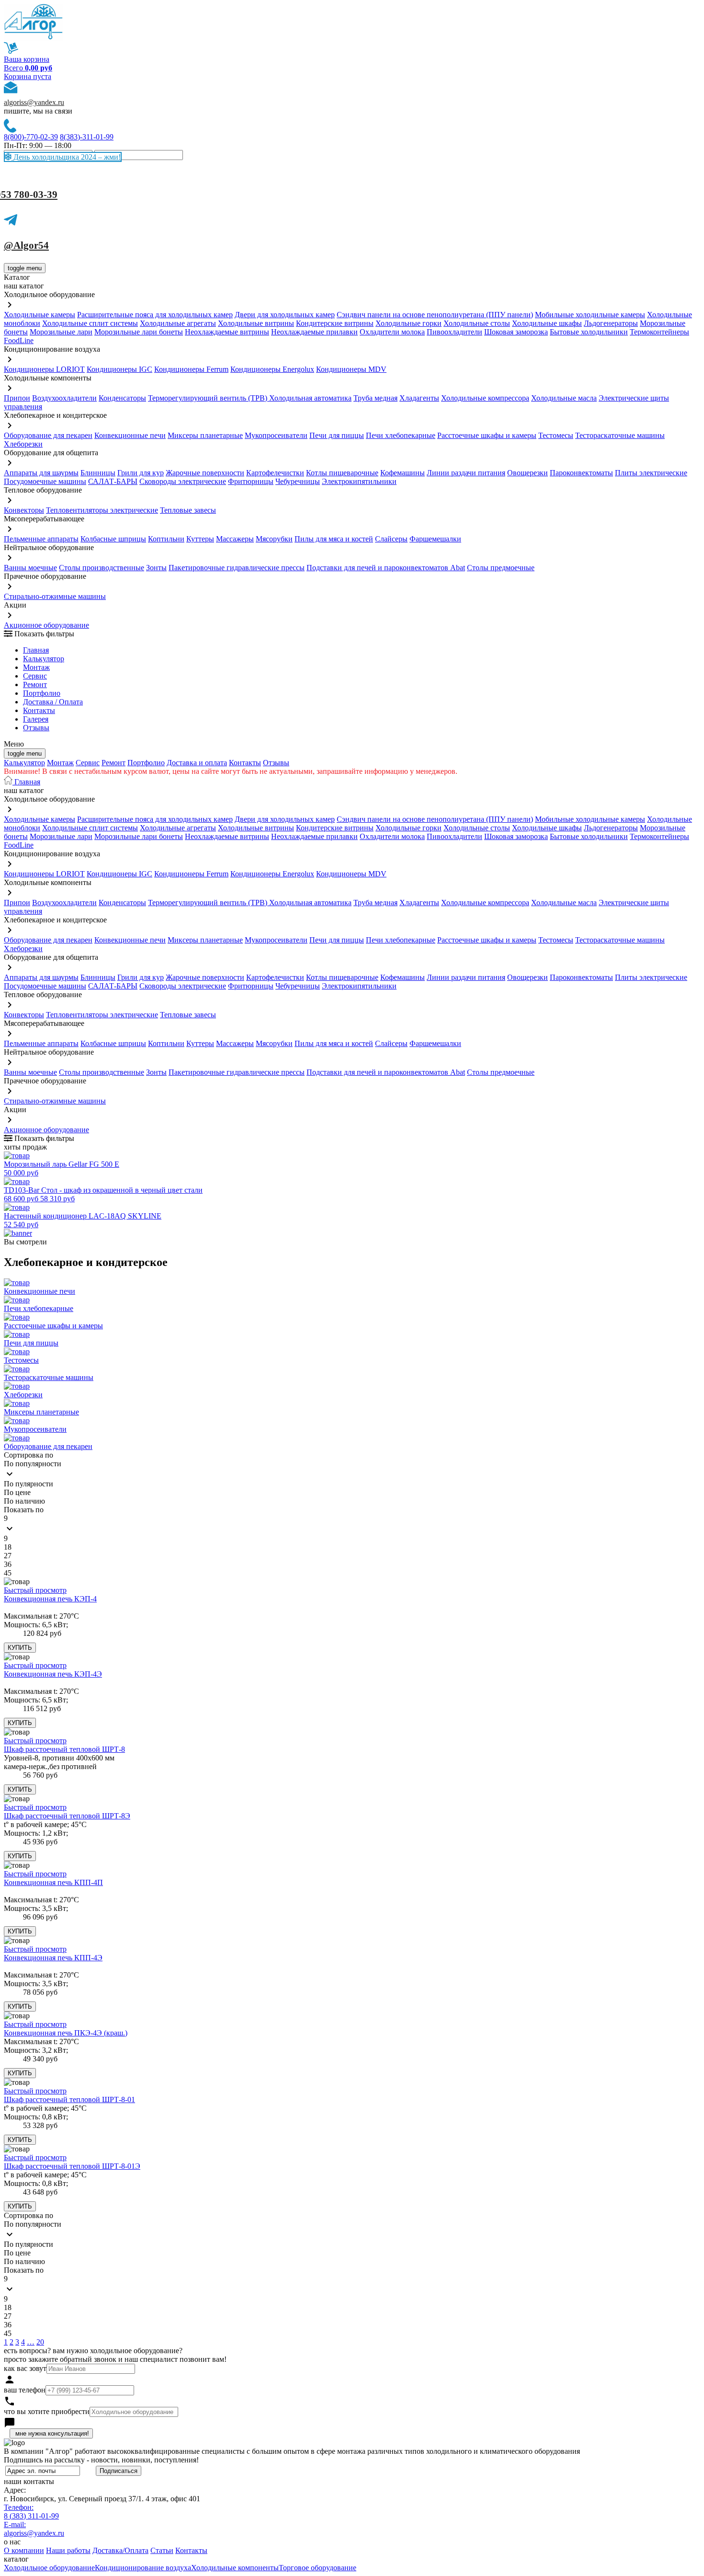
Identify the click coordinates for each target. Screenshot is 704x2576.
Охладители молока (392, 332)
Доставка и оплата (197, 763)
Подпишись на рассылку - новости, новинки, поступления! (101, 2460)
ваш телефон (25, 2390)
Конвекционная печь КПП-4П (53, 1882)
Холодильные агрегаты (178, 323)
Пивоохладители (454, 332)
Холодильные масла (564, 398)
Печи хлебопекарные (401, 435)
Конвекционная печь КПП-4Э (53, 1958)
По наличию (24, 1501)
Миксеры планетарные (205, 435)
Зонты (156, 568)
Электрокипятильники (359, 481)
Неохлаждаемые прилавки (314, 332)
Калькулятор (44, 659)
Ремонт (35, 684)
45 (8, 1573)
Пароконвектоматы (581, 473)
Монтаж (36, 667)
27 (8, 1556)
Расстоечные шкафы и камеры (487, 435)
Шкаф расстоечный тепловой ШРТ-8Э (67, 1816)
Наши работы (68, 2550)
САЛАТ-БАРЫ (113, 481)
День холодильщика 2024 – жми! (66, 157)
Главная (36, 650)
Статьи (162, 2550)
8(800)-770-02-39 (31, 137)
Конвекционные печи (130, 435)
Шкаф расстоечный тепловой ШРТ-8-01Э (72, 2166)
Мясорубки (274, 539)
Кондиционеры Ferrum (191, 369)
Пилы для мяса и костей (334, 539)
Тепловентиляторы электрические (102, 510)
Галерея (36, 719)
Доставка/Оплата (120, 2550)
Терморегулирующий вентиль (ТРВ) (209, 398)
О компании (24, 2550)
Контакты (39, 710)
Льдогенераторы (611, 323)
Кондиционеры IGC (119, 369)
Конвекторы (24, 510)
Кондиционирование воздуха (143, 2568)
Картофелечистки (275, 473)
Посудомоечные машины (45, 481)
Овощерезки (528, 473)
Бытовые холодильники (589, 332)
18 (8, 1547)
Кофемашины (403, 473)
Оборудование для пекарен (48, 435)
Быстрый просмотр (35, 1590)
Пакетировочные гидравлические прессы (237, 568)
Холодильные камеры (40, 315)
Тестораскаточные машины (620, 435)
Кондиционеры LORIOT (44, 369)
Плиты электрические (651, 473)
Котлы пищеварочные (342, 473)
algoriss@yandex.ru (34, 102)
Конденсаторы (122, 398)
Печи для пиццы (337, 435)
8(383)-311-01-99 (87, 137)
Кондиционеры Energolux (272, 369)
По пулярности (28, 1484)
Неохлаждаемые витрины (227, 332)
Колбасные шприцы (113, 539)
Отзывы (36, 728)
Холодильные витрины (256, 323)
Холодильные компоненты (235, 2568)
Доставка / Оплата (53, 702)
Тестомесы (556, 435)
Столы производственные (102, 568)
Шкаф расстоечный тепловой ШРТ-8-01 (69, 2099)
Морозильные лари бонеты (139, 332)
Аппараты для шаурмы (41, 473)
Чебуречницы (298, 481)
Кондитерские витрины (335, 323)
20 (40, 2342)
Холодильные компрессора (485, 398)
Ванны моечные (30, 568)
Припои (17, 398)
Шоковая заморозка (516, 332)
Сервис (88, 763)
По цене (17, 1492)
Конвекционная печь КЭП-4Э (53, 1674)
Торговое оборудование (318, 2568)
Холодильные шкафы (547, 323)
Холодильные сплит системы (90, 323)
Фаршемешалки (435, 539)
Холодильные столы (477, 323)
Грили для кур (141, 473)
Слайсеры (391, 539)
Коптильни (166, 539)
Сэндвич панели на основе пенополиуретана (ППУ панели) (435, 315)
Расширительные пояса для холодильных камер (155, 315)
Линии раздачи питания (466, 473)
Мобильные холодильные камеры (590, 315)
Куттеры (200, 539)
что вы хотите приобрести (47, 2411)
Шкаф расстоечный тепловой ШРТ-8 (64, 1749)
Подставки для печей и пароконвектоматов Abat (386, 568)
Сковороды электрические (183, 481)
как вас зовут (25, 2368)
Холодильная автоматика (310, 398)
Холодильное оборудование (49, 2568)
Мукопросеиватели (276, 435)
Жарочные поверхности (205, 473)
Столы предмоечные (501, 568)
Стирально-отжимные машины (55, 596)
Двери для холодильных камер (285, 315)
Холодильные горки (409, 323)
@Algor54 (26, 245)
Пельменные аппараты (41, 539)
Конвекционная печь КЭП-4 (50, 1599)
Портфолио (42, 693)
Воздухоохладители (64, 398)
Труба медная (375, 398)
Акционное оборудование (46, 625)
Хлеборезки (23, 444)
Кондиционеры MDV (351, 369)
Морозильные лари (61, 332)
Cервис (35, 676)
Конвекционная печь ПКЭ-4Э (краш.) (66, 2033)
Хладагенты (419, 398)
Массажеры (235, 539)
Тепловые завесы (188, 510)
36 (8, 1564)
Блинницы (98, 473)
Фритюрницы (251, 481)
